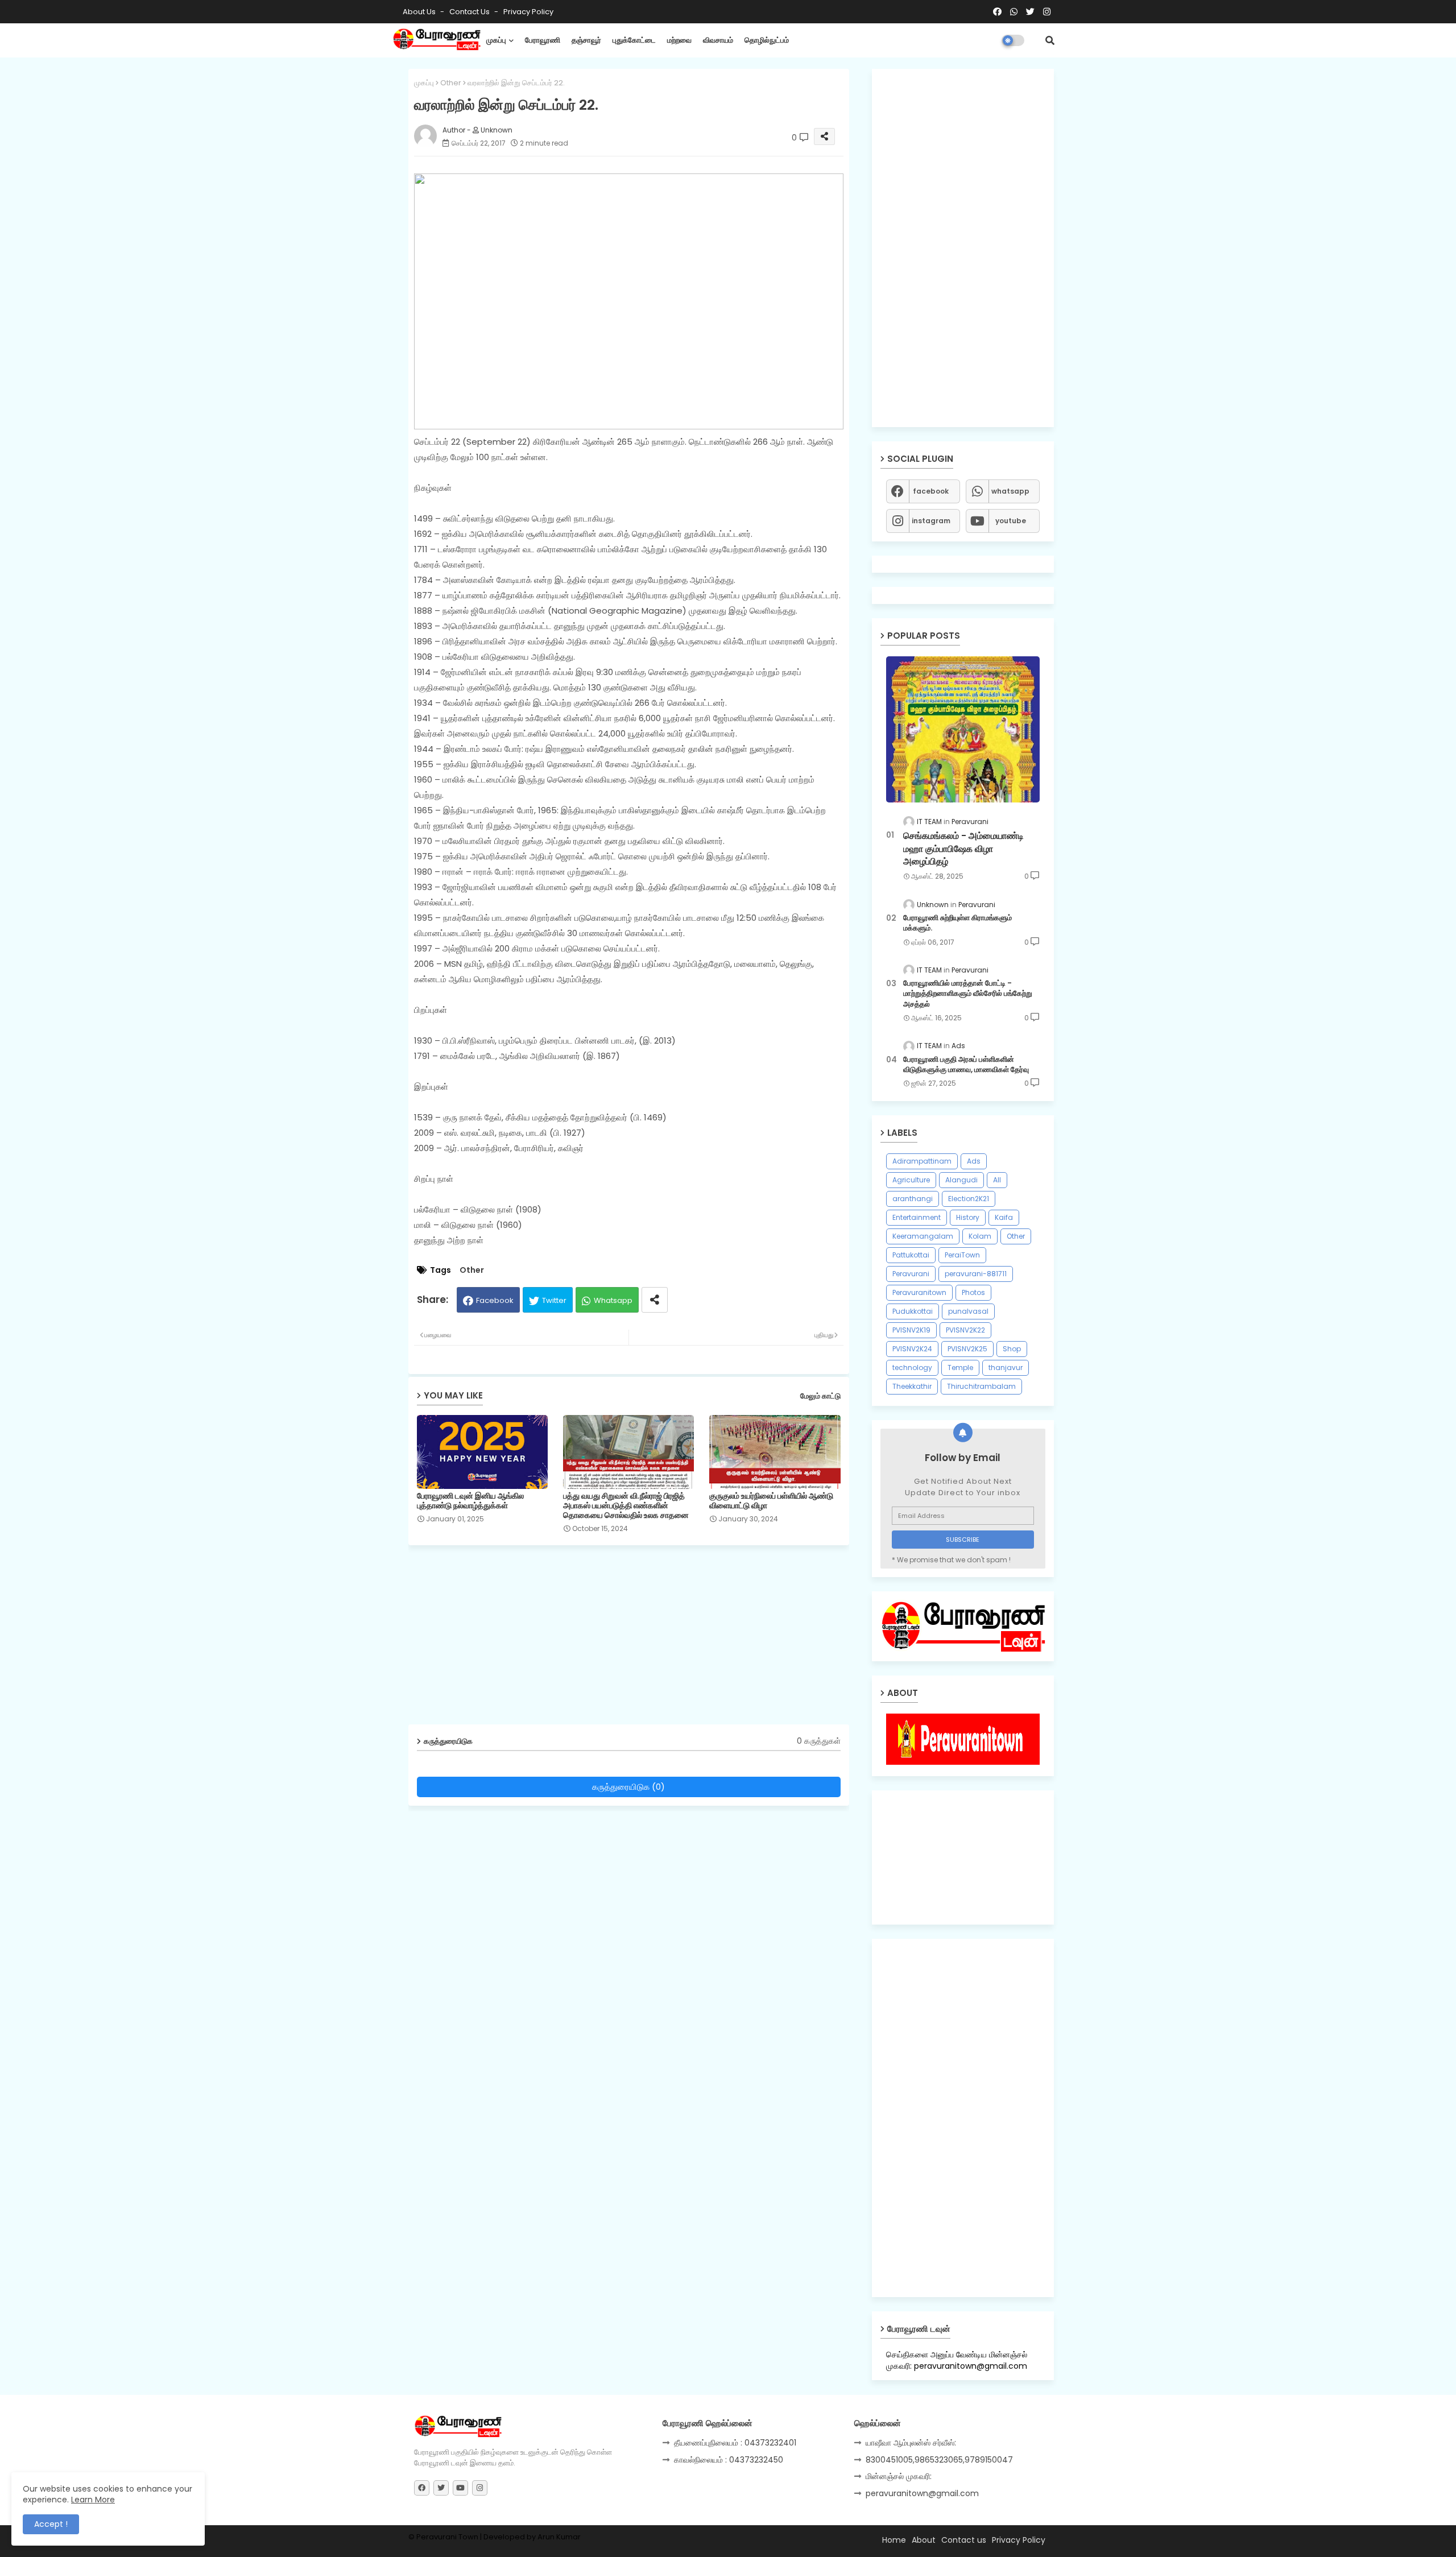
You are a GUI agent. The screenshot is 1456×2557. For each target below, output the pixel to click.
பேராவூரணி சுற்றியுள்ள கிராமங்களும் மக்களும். (957, 923)
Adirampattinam (922, 1161)
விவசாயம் (718, 40)
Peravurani (911, 1274)
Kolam (980, 1236)
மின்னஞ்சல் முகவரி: (899, 2476)
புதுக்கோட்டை (634, 40)
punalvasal (968, 1311)
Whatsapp (613, 1300)
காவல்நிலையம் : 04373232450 (729, 2460)
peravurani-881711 (976, 1274)
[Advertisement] (637, 1639)
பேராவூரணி (543, 40)
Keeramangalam (923, 1236)
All (997, 1180)
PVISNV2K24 (912, 1349)
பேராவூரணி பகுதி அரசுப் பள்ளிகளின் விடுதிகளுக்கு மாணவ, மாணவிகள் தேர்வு (966, 1065)
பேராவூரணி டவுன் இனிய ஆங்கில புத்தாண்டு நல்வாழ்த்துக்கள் (470, 1501)
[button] (1050, 40)
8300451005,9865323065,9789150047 (939, 2460)
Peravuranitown (919, 1292)
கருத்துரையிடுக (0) (628, 1787)
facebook (931, 491)
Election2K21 (969, 1199)
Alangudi (961, 1180)
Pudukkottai (913, 1311)
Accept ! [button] (51, 2524)
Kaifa (1004, 1217)
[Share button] (655, 1300)
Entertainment (917, 1217)
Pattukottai (911, 1255)
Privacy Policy (528, 12)
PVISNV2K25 (967, 1349)
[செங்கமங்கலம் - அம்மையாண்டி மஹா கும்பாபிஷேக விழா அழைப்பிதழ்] (963, 729)
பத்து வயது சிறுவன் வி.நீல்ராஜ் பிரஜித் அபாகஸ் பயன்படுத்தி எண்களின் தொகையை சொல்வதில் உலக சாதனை (626, 1506)
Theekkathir (912, 1386)
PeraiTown (962, 1255)
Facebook (495, 1300)
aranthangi (913, 1199)
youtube (1011, 521)
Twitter (554, 1300)
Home (894, 2540)
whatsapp (1010, 491)
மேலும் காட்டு (820, 1396)
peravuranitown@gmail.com (922, 2493)
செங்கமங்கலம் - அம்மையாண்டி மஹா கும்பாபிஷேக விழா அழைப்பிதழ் (963, 849)
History (968, 1217)
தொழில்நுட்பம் (767, 40)
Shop (1012, 1349)
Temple (960, 1368)
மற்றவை (679, 40)
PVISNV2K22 (965, 1330)
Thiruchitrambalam (981, 1386)
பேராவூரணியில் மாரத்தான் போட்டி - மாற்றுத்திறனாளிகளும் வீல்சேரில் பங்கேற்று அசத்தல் (968, 994)
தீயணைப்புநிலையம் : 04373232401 (735, 2443)
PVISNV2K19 (911, 1330)
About (924, 2540)
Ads (974, 1161)
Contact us (470, 12)
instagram (931, 521)
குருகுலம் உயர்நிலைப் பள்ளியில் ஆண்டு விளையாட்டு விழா (771, 1501)
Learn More (93, 2500)
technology (912, 1368)
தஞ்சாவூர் (586, 40)
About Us (420, 12)
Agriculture (911, 1180)
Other (451, 83)
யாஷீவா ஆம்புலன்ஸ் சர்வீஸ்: (911, 2443)
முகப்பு (496, 40)
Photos (973, 1292)
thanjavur (1006, 1368)
